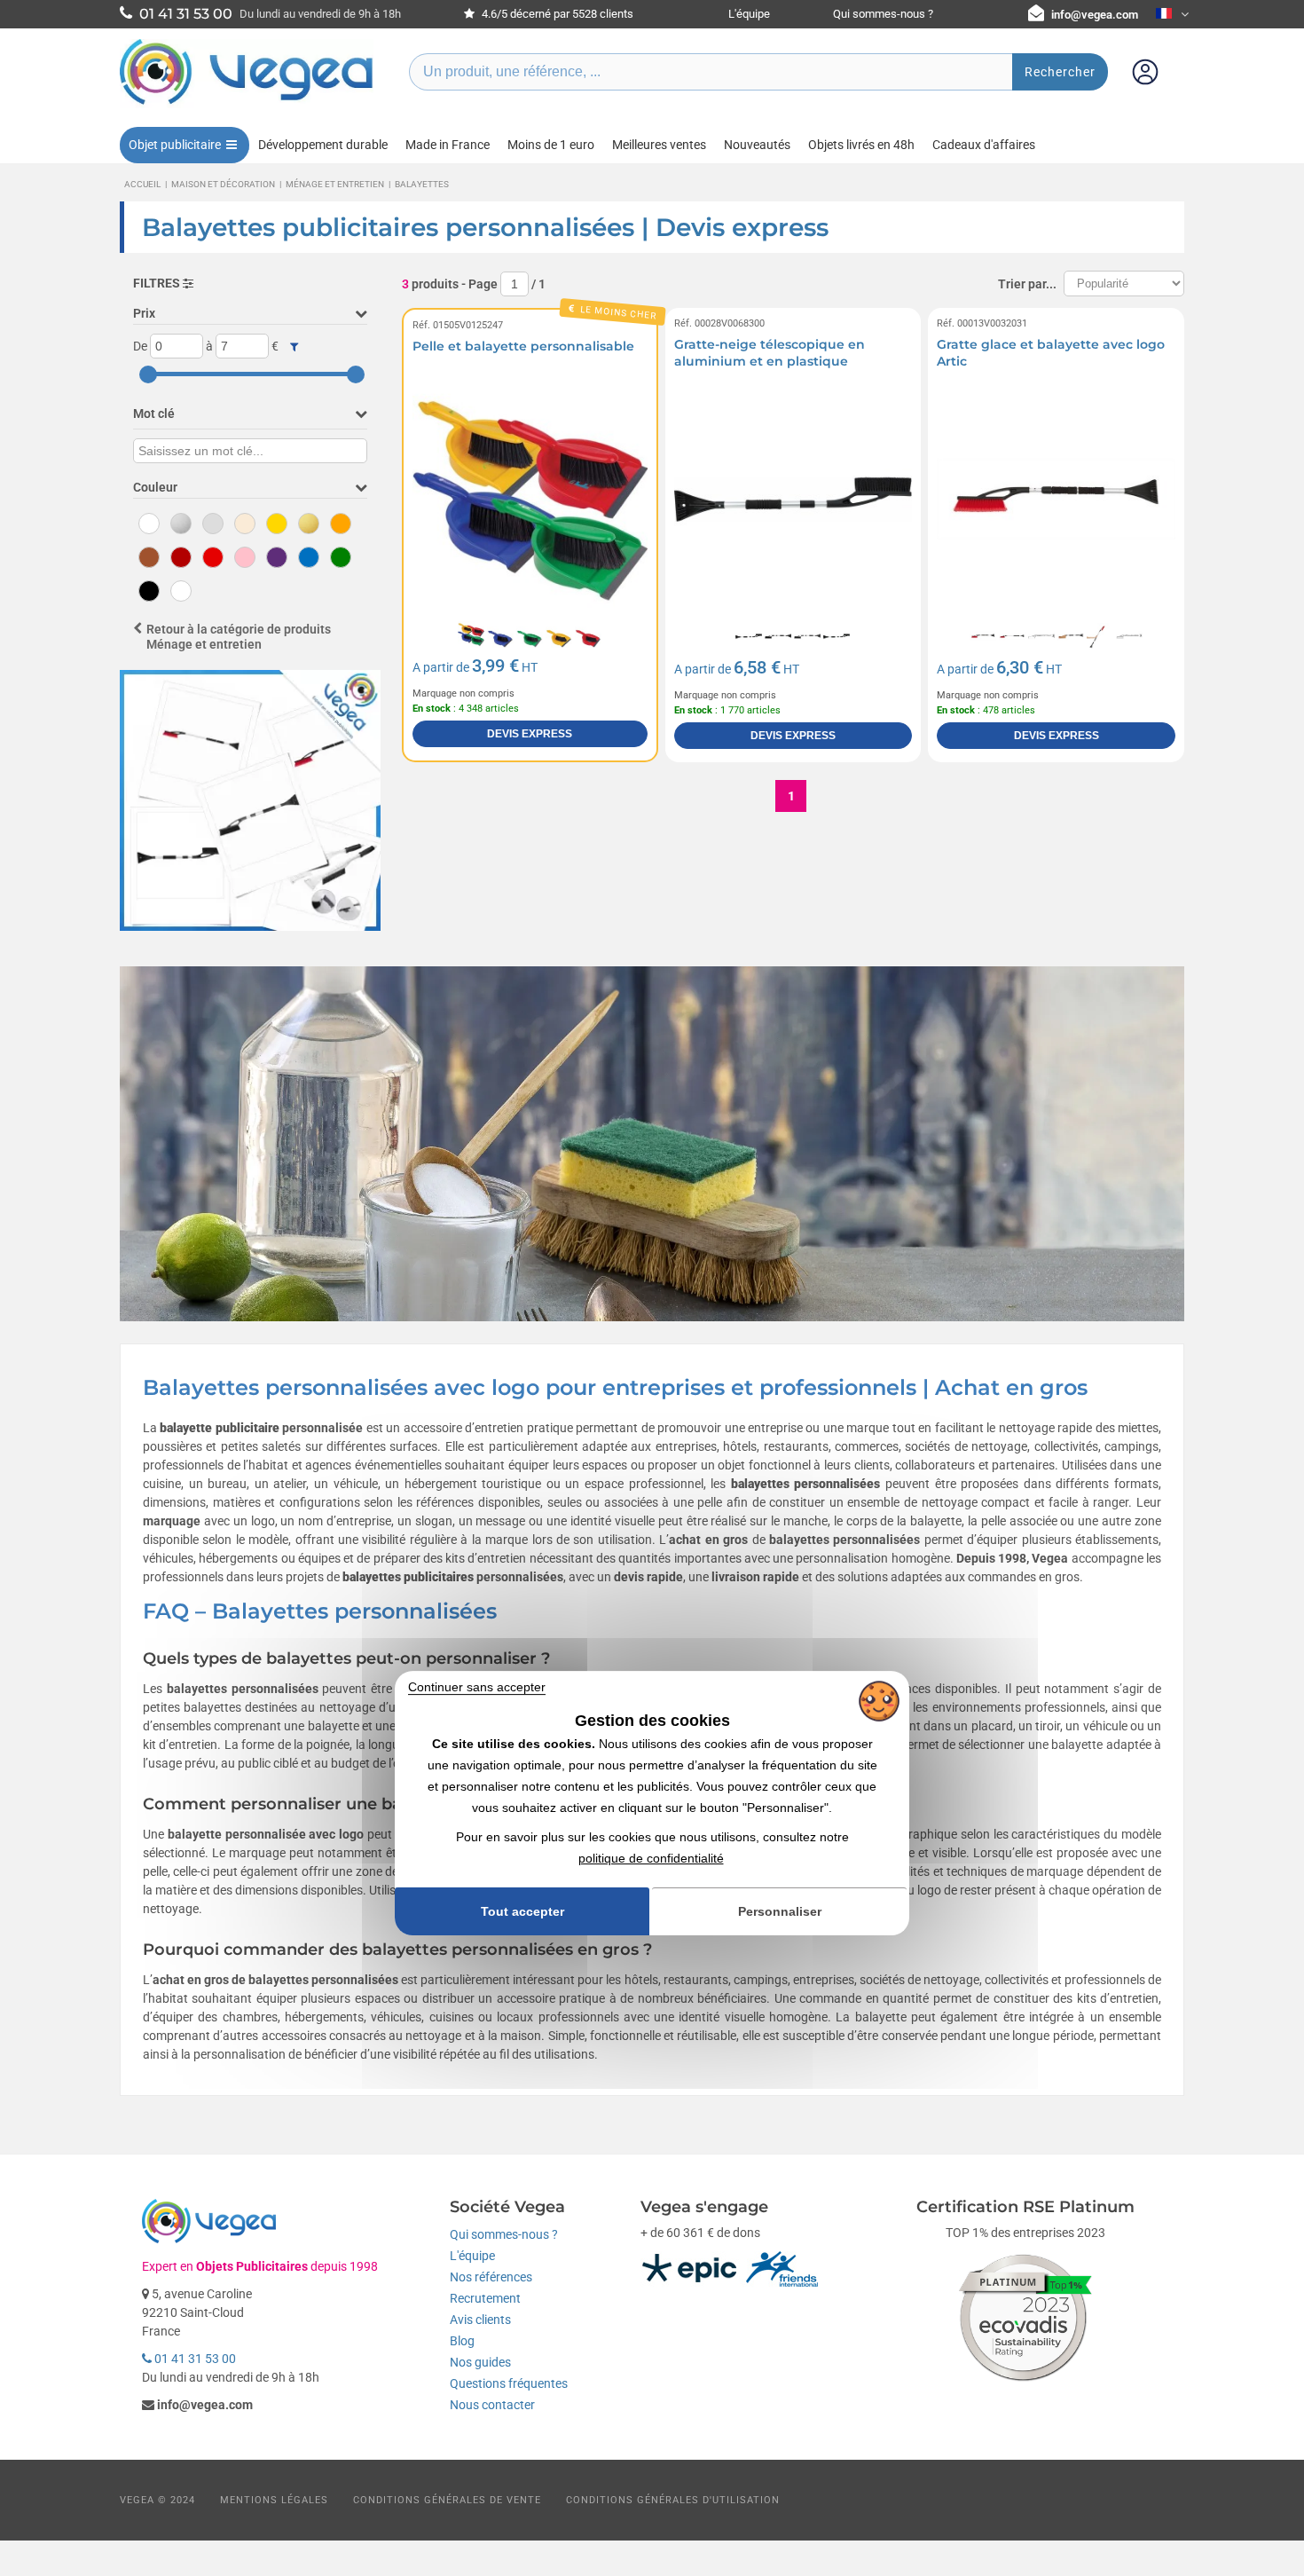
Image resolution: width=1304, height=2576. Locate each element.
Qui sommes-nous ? (883, 14)
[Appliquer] (294, 347)
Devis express (530, 734)
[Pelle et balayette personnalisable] (530, 499)
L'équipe (749, 14)
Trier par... (1027, 284)
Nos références (491, 2277)
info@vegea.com (1095, 15)
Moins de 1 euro (551, 145)
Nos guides (480, 2362)
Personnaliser (780, 1911)
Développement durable (323, 145)
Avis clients (480, 2320)
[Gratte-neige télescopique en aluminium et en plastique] (793, 499)
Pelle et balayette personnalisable (523, 346)
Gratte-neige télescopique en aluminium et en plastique (770, 353)
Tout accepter (522, 1911)
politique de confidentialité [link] (651, 1858)
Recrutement (485, 2298)
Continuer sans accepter (477, 1687)
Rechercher (1060, 72)
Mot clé (154, 414)
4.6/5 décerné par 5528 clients (556, 14)
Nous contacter (492, 2405)
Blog (462, 2341)
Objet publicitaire (175, 145)
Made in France (448, 145)
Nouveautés (757, 145)
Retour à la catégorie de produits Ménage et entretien (239, 637)
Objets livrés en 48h (861, 145)
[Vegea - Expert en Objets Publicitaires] (247, 104)
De (140, 346)
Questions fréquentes (509, 2383)
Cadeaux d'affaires (984, 145)
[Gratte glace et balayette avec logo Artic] (1056, 499)
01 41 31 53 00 (194, 2359)
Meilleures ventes (659, 145)
